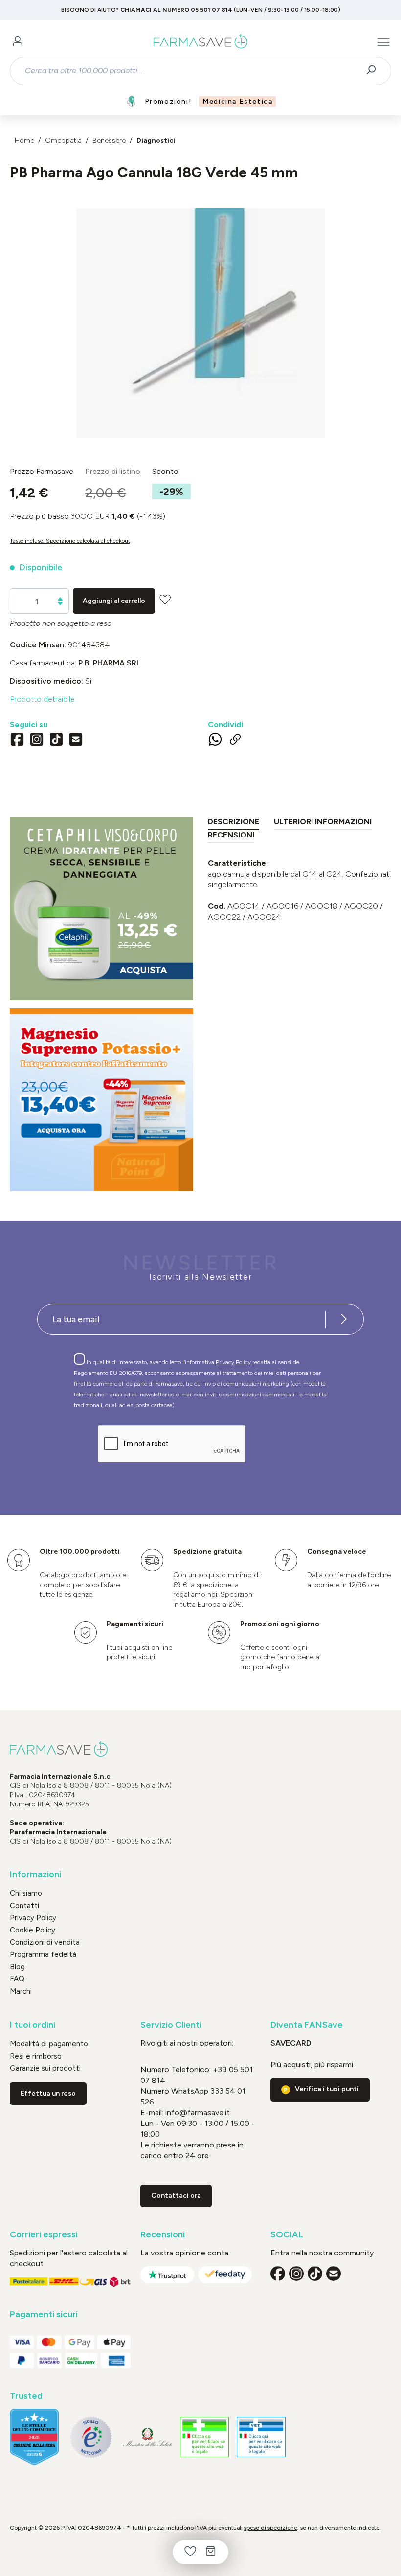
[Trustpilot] (167, 2275)
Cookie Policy (33, 1930)
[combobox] (192, 71)
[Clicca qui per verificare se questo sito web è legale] (204, 2437)
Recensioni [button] (163, 2235)
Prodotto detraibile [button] (42, 699)
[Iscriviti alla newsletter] (344, 1319)
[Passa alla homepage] (200, 42)
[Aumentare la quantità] (60, 599)
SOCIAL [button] (287, 2235)
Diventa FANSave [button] (307, 2025)
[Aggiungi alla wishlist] (165, 599)
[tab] (234, 824)
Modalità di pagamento (49, 2044)
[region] (200, 323)
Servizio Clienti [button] (171, 2025)
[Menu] (383, 42)
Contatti (24, 1906)
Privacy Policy (234, 1362)
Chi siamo (26, 1893)
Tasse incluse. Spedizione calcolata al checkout (70, 541)
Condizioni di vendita (45, 1942)
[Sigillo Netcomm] (91, 2437)
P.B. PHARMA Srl (110, 663)
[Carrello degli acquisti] (211, 2552)
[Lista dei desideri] (190, 2552)
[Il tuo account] (18, 42)
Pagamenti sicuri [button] (44, 2314)
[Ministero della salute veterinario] (261, 2437)
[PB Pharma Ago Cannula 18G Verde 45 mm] (200, 313)
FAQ (17, 1979)
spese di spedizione (271, 2528)
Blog (17, 1967)
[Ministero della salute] (148, 2437)
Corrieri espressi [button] (44, 2235)
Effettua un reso (48, 2093)
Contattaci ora (176, 2196)
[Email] (76, 741)
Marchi (21, 1991)
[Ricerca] (374, 71)
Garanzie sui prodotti (45, 2068)
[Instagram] (37, 741)
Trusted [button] (26, 2396)
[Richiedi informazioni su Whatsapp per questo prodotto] (215, 741)
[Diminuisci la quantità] (60, 604)
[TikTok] (56, 741)
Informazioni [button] (35, 1875)
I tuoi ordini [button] (33, 2025)
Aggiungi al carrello (114, 601)
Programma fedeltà (43, 1954)
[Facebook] (17, 741)
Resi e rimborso (36, 2056)
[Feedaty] (225, 2275)
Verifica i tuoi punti (327, 2089)
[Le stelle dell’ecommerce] (34, 2437)
